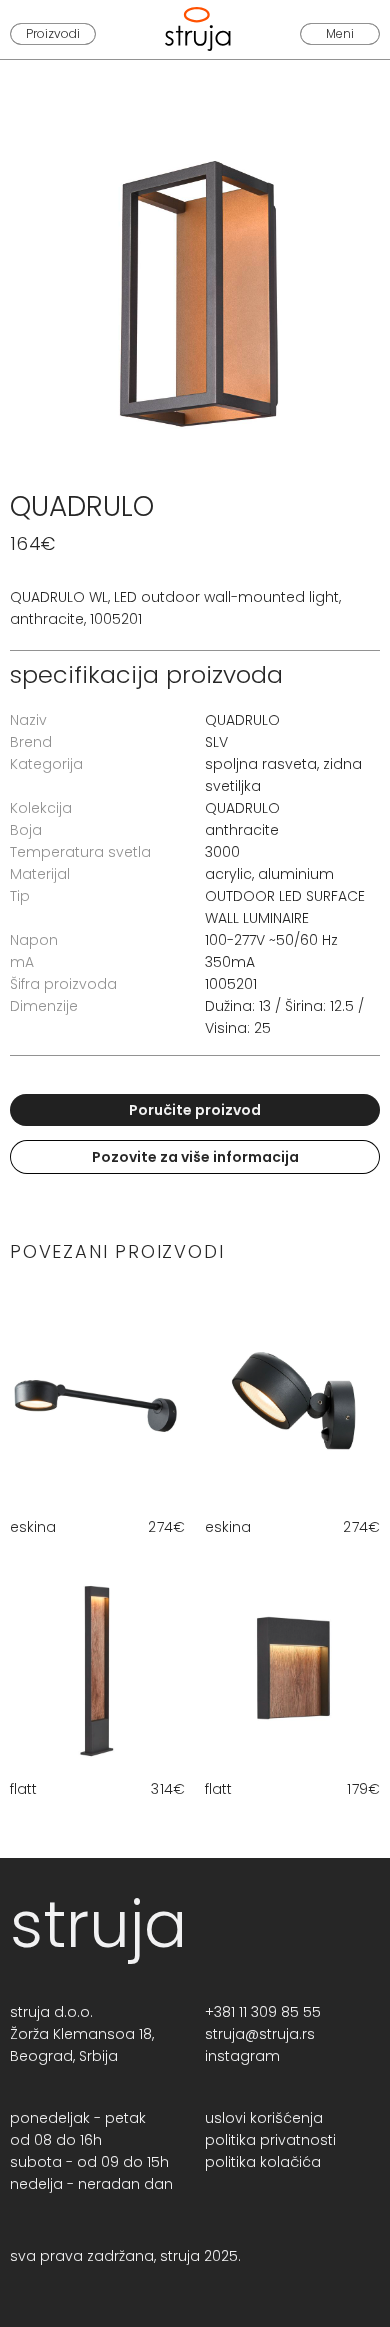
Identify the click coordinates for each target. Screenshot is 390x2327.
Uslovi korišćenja (264, 2118)
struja (98, 1924)
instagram (242, 2056)
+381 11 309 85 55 (263, 2012)
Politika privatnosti (270, 2140)
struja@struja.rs (260, 2034)
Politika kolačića (263, 2162)
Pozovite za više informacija (195, 1157)
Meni (340, 33)
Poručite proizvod (195, 1110)
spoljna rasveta (261, 764)
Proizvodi (53, 33)
